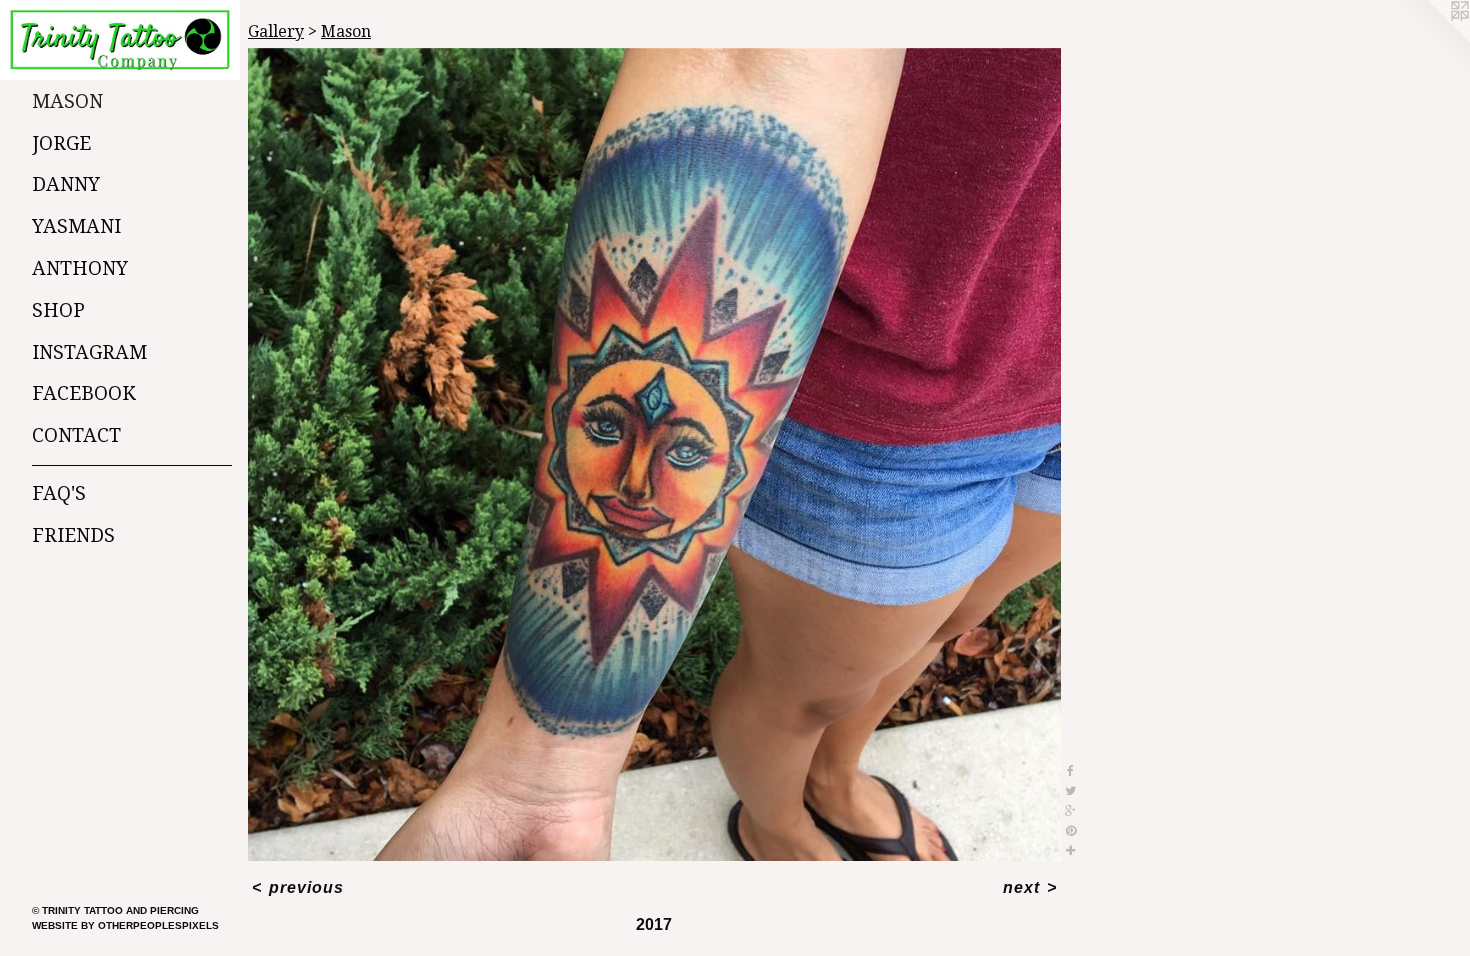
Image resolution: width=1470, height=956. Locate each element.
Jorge (61, 143)
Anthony (80, 268)
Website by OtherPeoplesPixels (125, 925)
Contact (76, 435)
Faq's (59, 493)
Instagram (89, 352)
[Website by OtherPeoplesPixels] (1430, 40)
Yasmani (76, 226)
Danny (66, 184)
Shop (58, 310)
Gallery (276, 31)
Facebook (84, 393)
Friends (73, 535)
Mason (67, 101)
